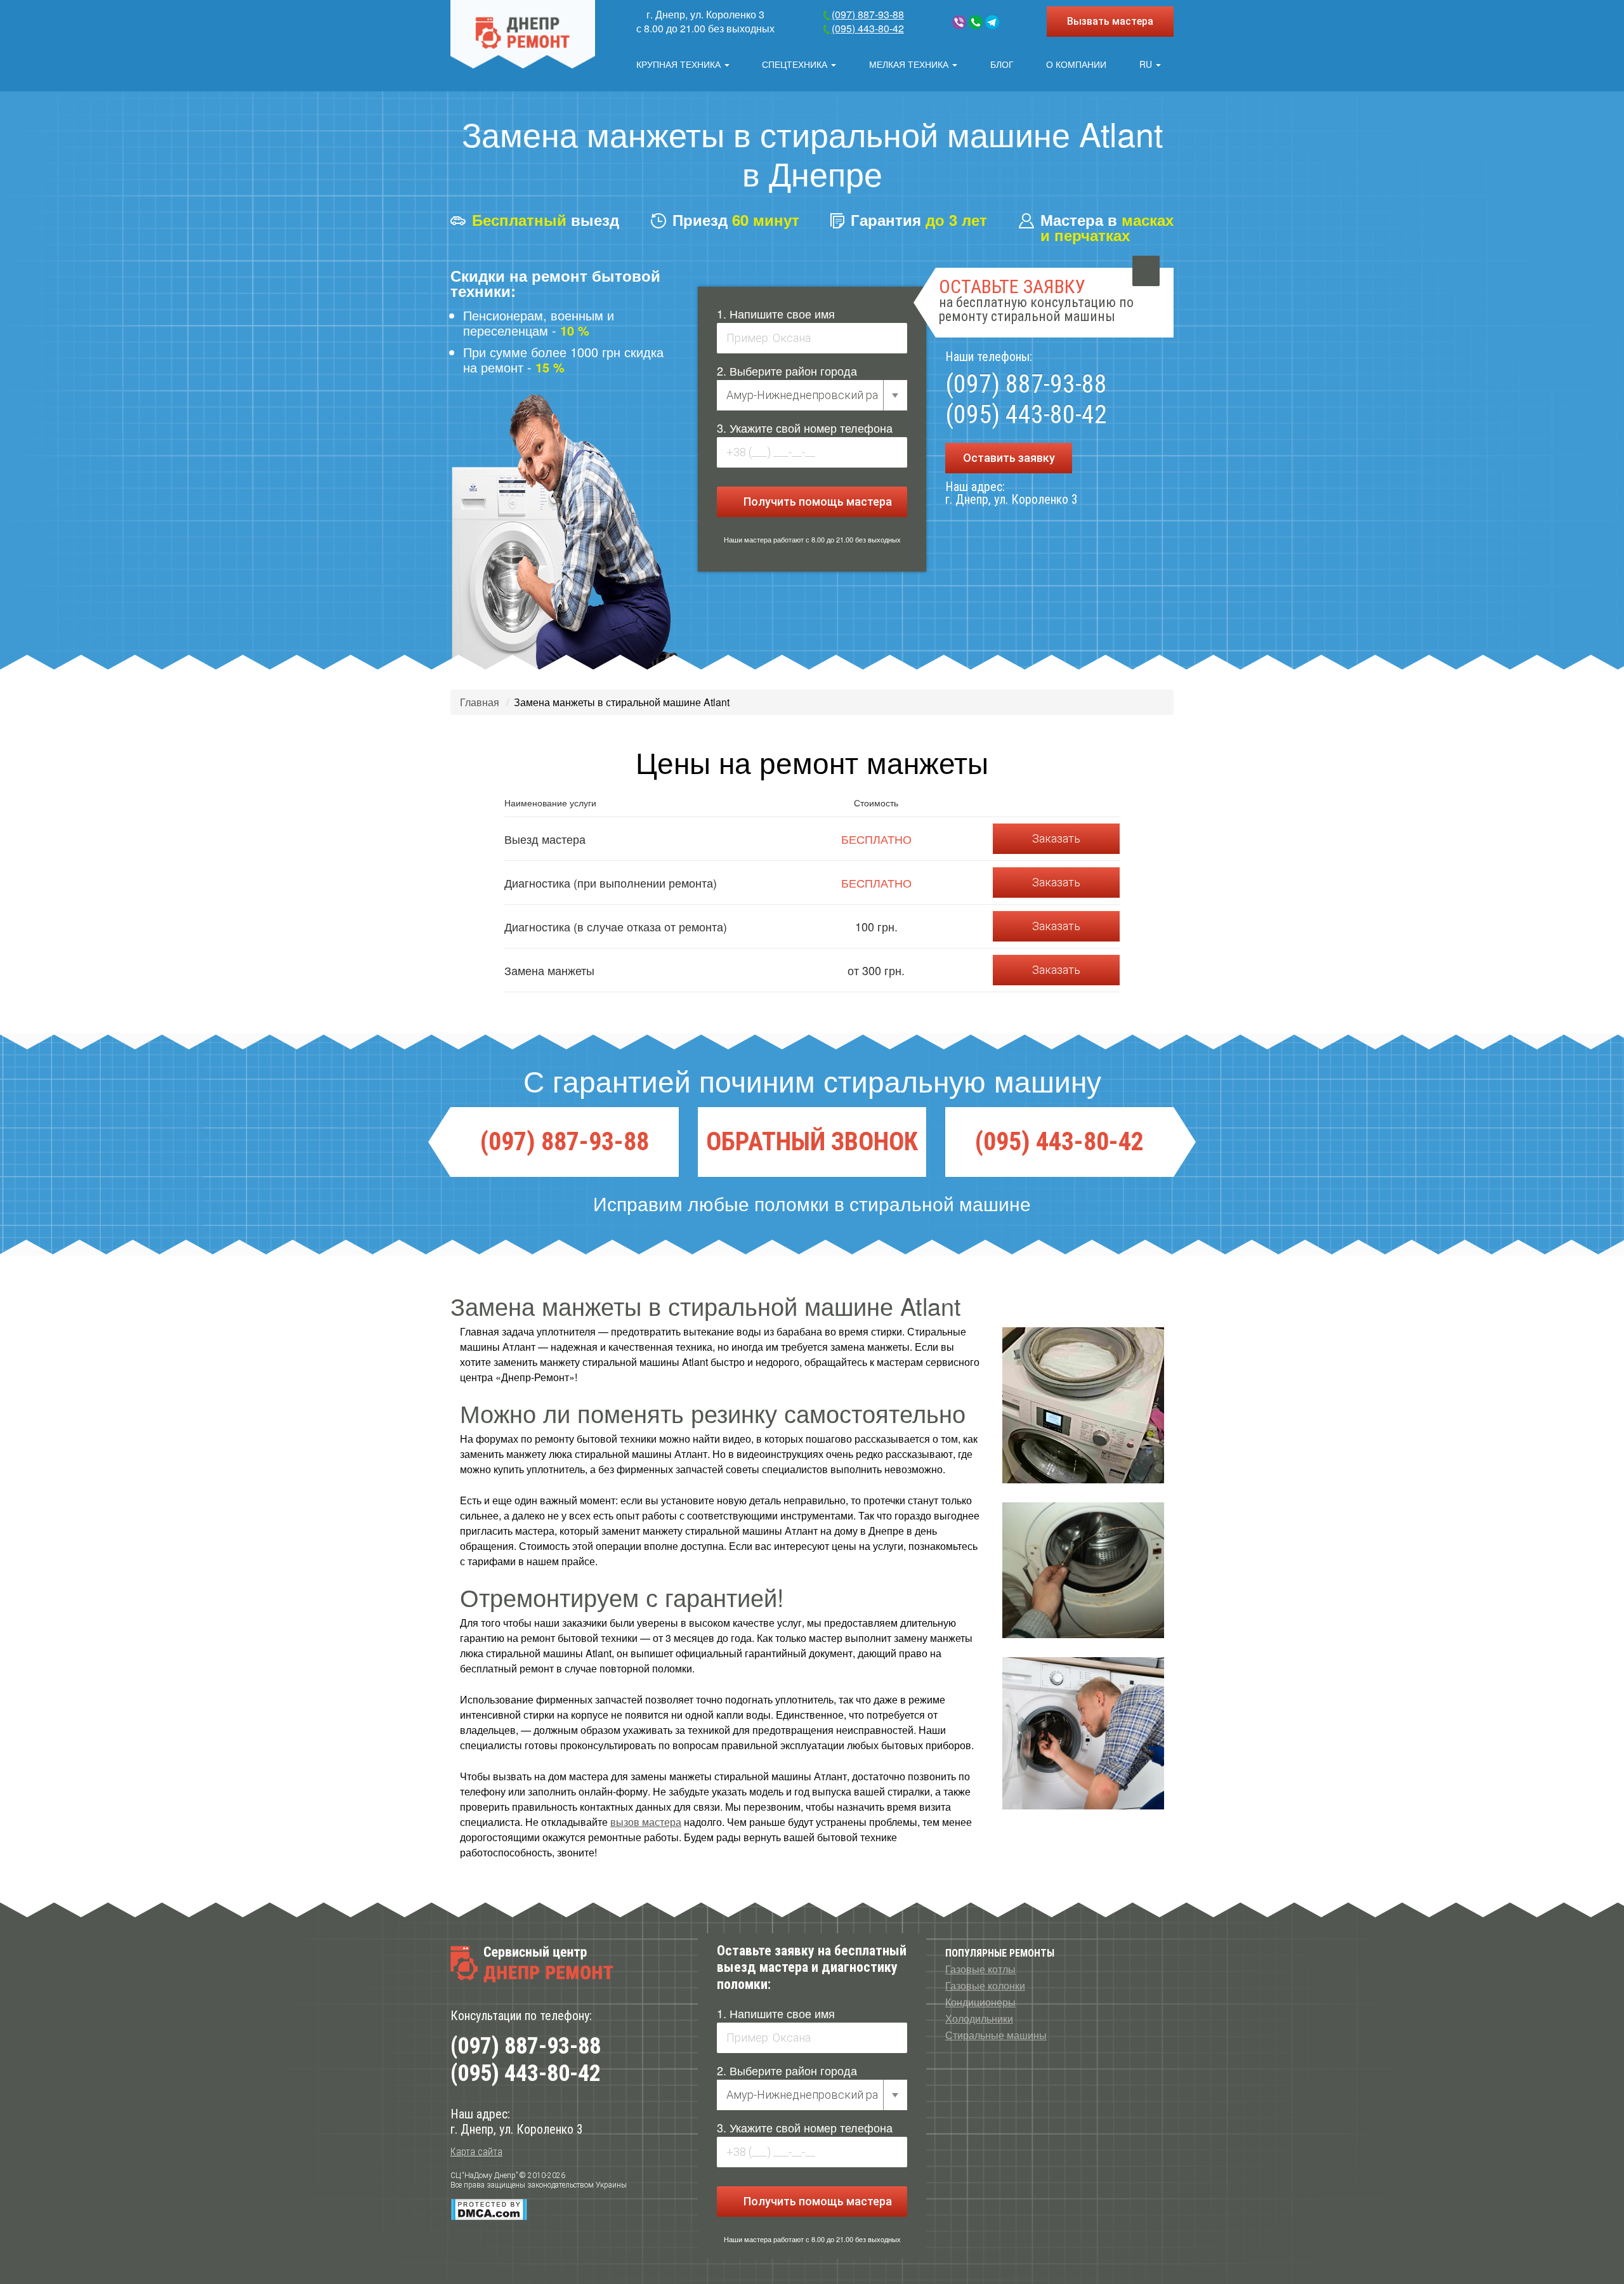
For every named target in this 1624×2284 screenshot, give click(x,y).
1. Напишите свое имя (776, 313)
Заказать (1056, 838)
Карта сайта (476, 2152)
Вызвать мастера (1110, 21)
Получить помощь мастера (816, 502)
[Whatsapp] (976, 22)
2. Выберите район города (787, 371)
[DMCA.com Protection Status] (489, 2209)
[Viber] (959, 22)
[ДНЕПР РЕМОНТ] (523, 34)
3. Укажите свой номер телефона (805, 428)
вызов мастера (646, 1822)
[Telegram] (992, 22)
